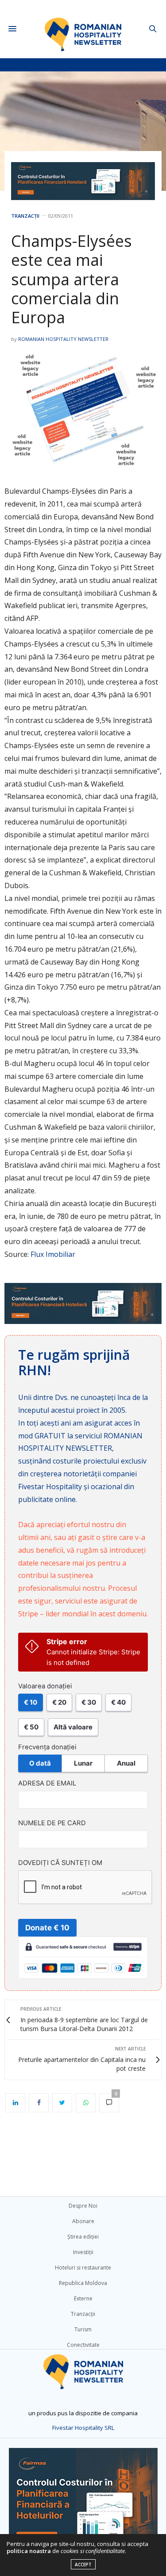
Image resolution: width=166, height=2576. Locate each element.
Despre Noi (83, 2206)
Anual (126, 1763)
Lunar (83, 1763)
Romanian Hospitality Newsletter (63, 339)
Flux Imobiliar (53, 1254)
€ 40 (118, 1702)
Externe (83, 2298)
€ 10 (31, 1702)
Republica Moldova (83, 2283)
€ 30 (89, 1702)
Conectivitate (83, 2345)
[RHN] (83, 29)
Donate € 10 (47, 1928)
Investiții (83, 2252)
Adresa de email (47, 1783)
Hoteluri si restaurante (83, 2268)
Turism (83, 2329)
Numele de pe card (52, 1823)
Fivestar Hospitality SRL (83, 2428)
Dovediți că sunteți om (60, 1863)
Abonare (83, 2221)
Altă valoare (73, 1727)
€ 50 (31, 1727)
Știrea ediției (83, 2237)
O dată (40, 1763)
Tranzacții (25, 216)
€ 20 (59, 1702)
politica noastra (29, 2551)
